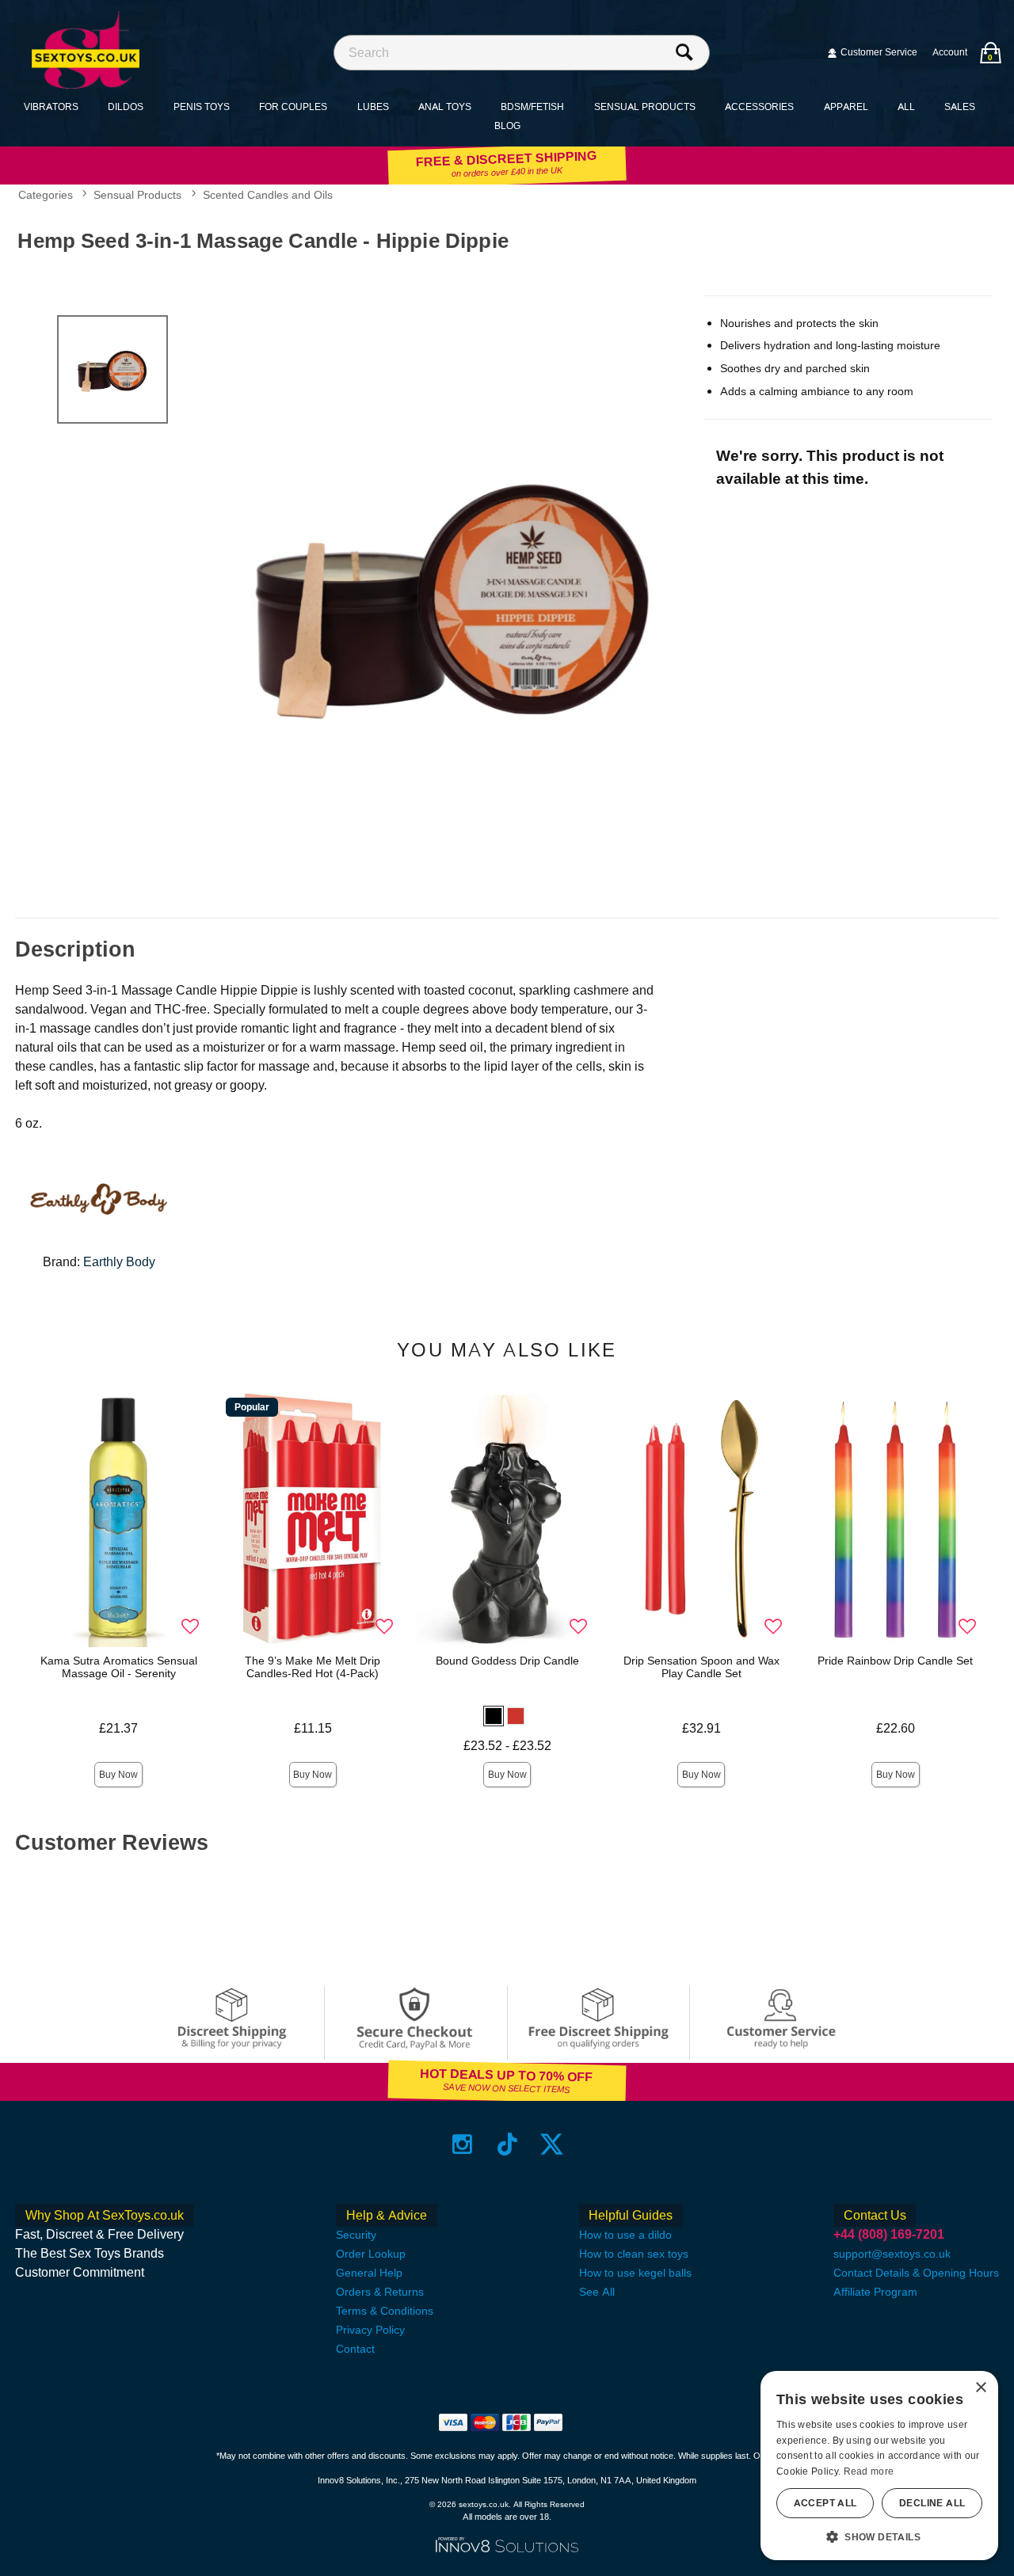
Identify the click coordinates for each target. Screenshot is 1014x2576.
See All (597, 2292)
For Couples (293, 107)
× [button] (980, 2388)
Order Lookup (371, 2254)
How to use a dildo (625, 2235)
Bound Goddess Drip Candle (507, 1661)
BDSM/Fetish (532, 107)
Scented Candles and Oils (268, 195)
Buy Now (118, 1775)
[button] (494, 1716)
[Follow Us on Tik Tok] (507, 2144)
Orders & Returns (380, 2292)
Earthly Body (119, 1262)
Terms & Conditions (385, 2311)
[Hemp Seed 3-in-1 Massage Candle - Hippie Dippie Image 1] (454, 592)
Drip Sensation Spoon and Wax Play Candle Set (701, 1667)
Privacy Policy (370, 2330)
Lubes (373, 107)
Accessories (759, 107)
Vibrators (51, 107)
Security (356, 2235)
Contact (355, 2349)
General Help (369, 2273)
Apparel (846, 107)
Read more (869, 2471)
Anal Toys (445, 107)
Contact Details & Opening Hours (916, 2273)
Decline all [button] (932, 2503)
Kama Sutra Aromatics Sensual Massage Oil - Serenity (119, 1667)
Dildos (126, 107)
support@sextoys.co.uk (892, 2254)
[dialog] (879, 2466)
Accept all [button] (825, 2503)
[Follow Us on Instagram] (462, 2144)
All (906, 107)
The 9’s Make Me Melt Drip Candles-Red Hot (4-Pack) (313, 1667)
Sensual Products (645, 107)
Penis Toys (202, 107)
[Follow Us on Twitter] (552, 2144)
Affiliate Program (875, 2292)
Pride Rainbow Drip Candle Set (895, 1661)
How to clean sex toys (634, 2254)
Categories (46, 195)
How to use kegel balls (635, 2273)
